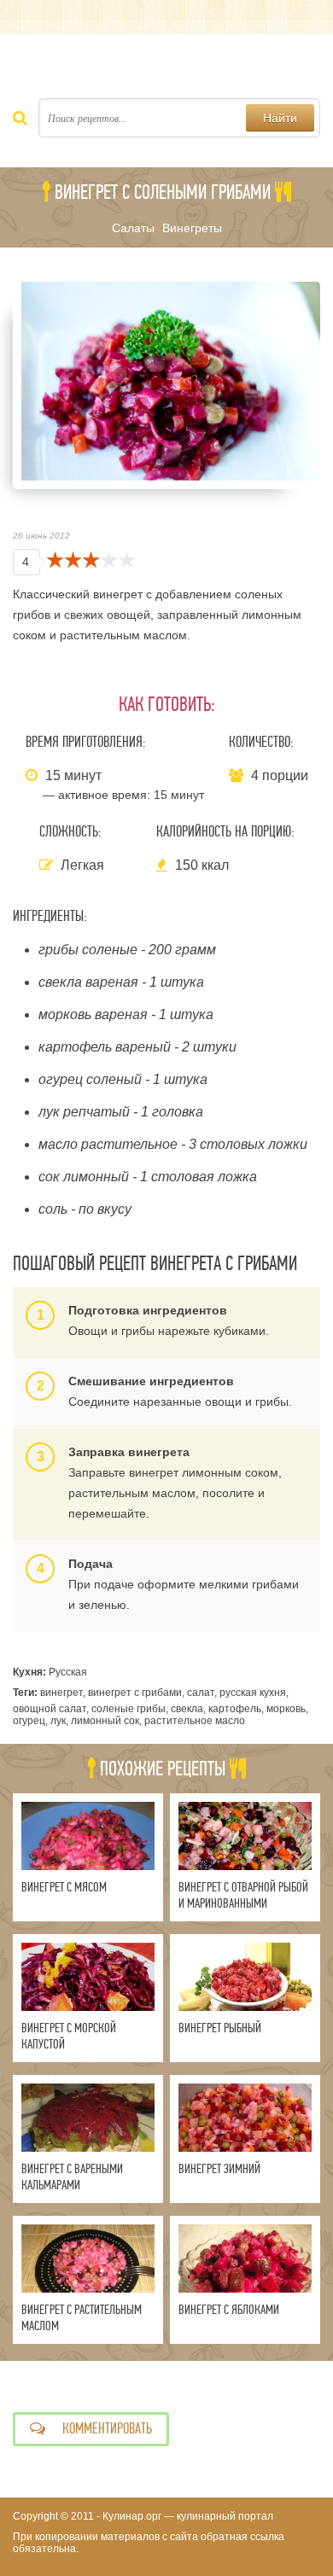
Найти (280, 118)
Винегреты (192, 228)
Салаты (133, 228)
